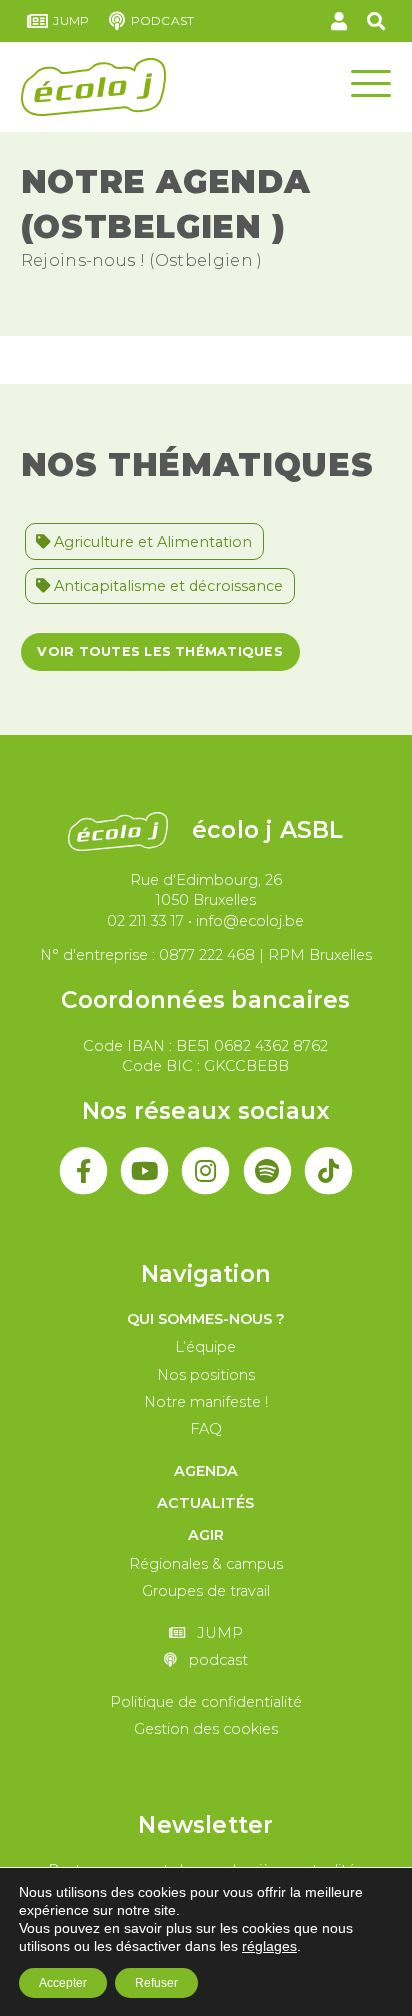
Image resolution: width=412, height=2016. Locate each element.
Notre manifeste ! (206, 1402)
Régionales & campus (206, 1564)
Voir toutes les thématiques (159, 651)
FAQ (206, 1429)
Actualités (205, 1503)
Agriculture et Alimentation (151, 542)
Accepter (63, 1983)
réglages (269, 1946)
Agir (206, 1535)
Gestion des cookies (206, 1729)
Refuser (156, 1983)
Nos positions (206, 1375)
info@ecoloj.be (250, 921)
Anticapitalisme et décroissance (166, 586)
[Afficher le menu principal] (371, 82)
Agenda (206, 1471)
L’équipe (205, 1347)
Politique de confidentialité (206, 1702)
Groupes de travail (206, 1591)
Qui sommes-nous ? (206, 1319)
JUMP (71, 20)
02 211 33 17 (145, 921)
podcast (162, 20)
